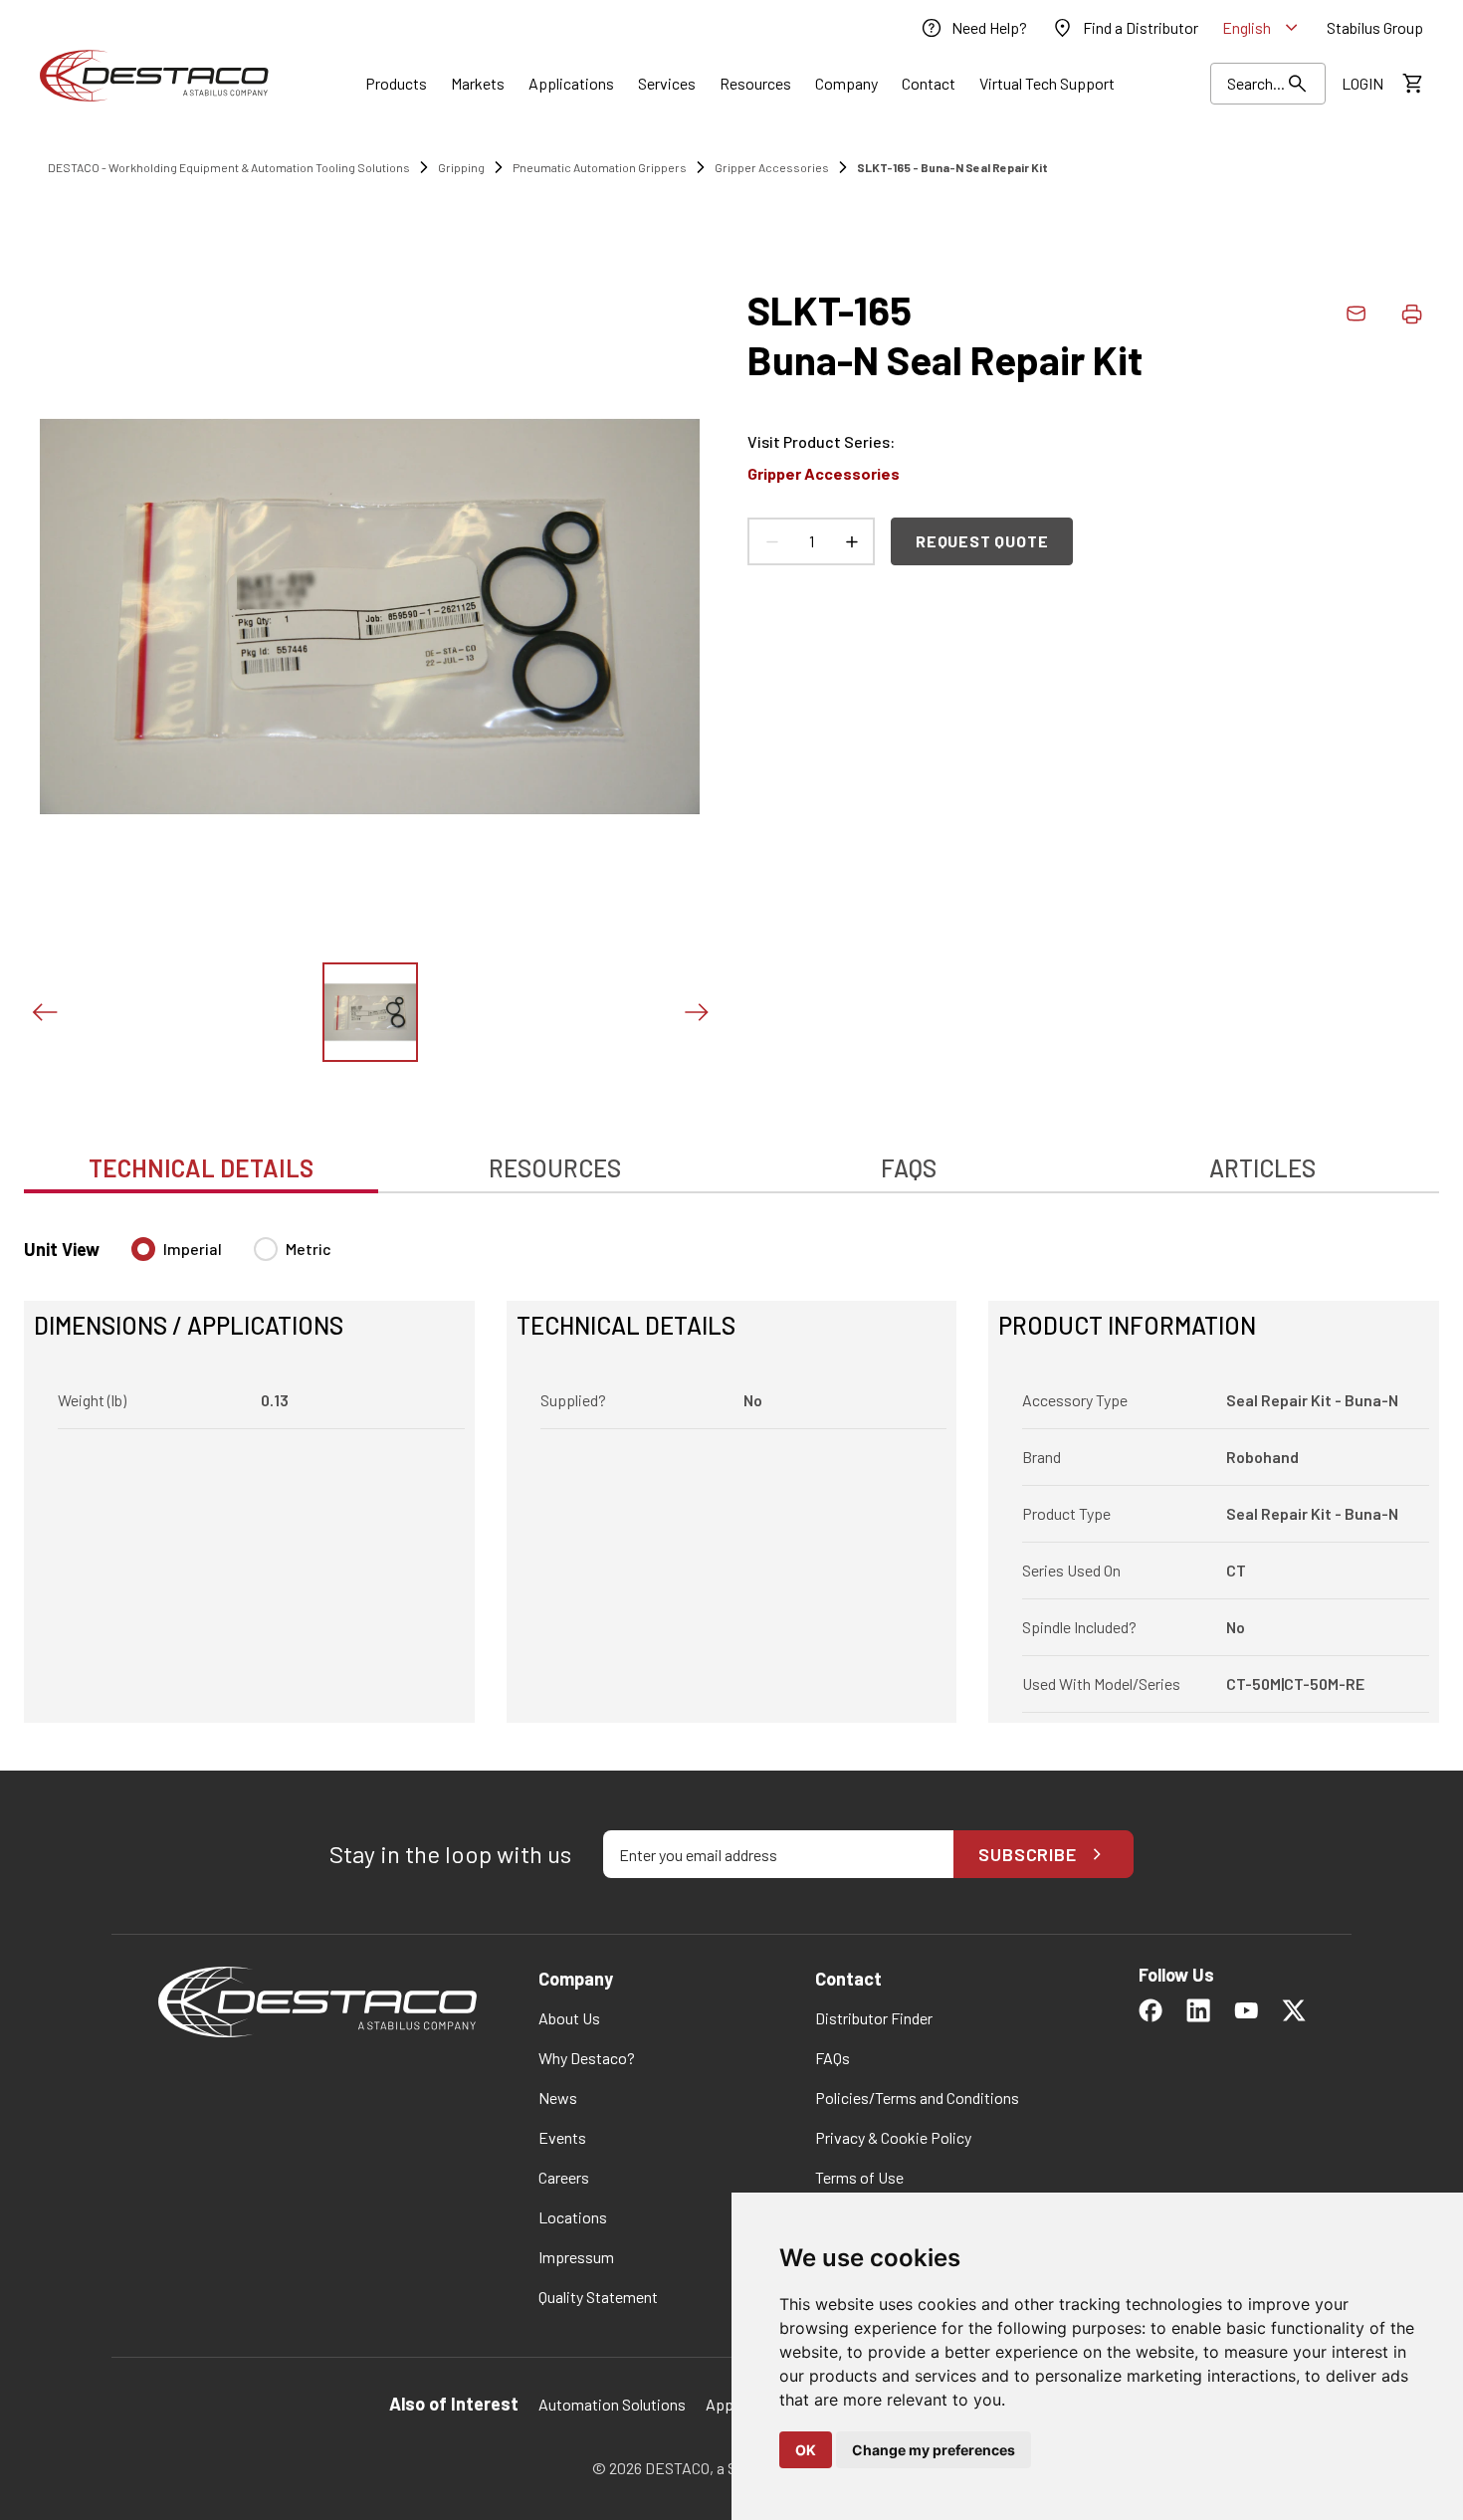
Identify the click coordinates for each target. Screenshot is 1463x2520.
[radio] (143, 1249)
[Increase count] (851, 541)
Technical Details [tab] (201, 1168)
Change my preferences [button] (934, 2450)
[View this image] (370, 1012)
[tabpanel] (731, 1468)
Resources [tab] (555, 1168)
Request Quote (982, 541)
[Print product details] (1411, 314)
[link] (973, 28)
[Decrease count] (771, 541)
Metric (309, 1249)
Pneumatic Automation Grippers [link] (600, 167)
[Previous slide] (44, 1012)
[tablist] (731, 1157)
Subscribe (1028, 1854)
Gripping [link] (461, 167)
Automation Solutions (612, 2404)
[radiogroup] (231, 1257)
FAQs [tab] (909, 1168)
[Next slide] (696, 1012)
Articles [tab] (1262, 1168)
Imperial (193, 1249)
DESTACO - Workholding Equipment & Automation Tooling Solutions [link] (229, 167)
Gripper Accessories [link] (772, 167)
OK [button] (806, 2450)
